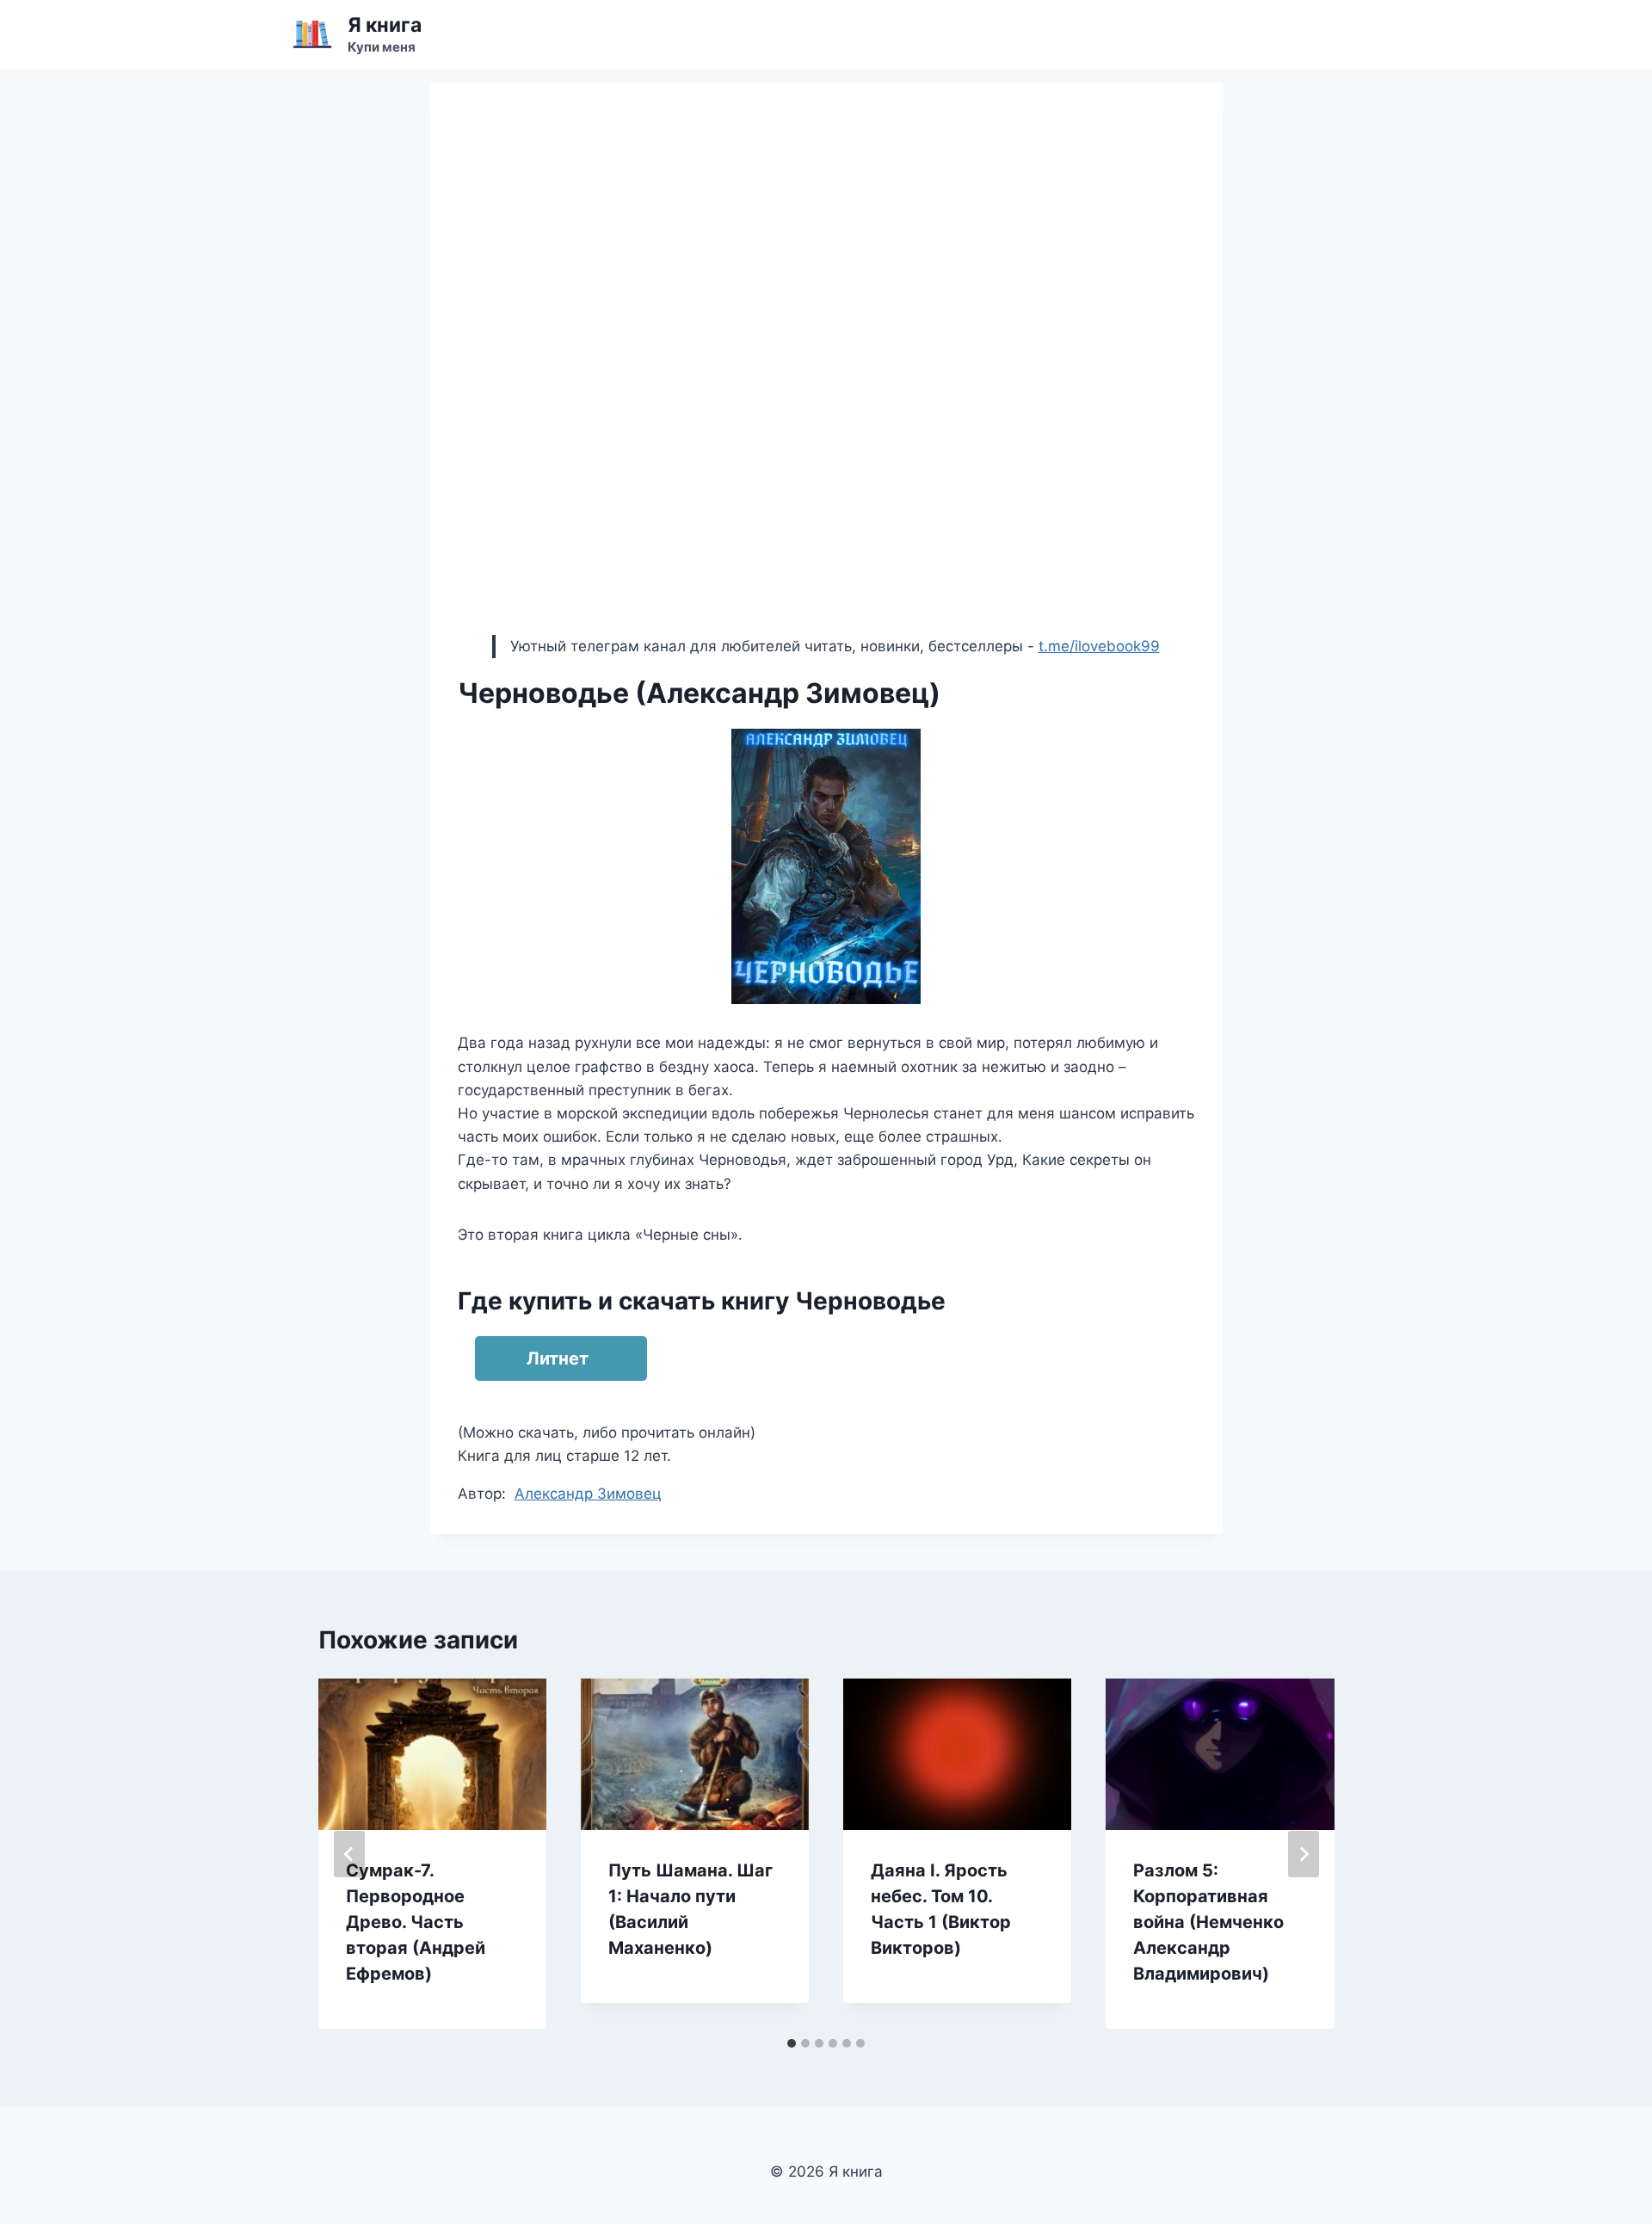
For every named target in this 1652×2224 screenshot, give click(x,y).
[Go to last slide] (349, 1854)
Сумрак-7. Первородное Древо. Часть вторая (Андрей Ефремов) (416, 1922)
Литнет (558, 1358)
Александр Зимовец (588, 1494)
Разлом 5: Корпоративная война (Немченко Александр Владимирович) (1208, 1922)
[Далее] (1304, 1854)
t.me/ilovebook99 (1099, 646)
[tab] (792, 2043)
